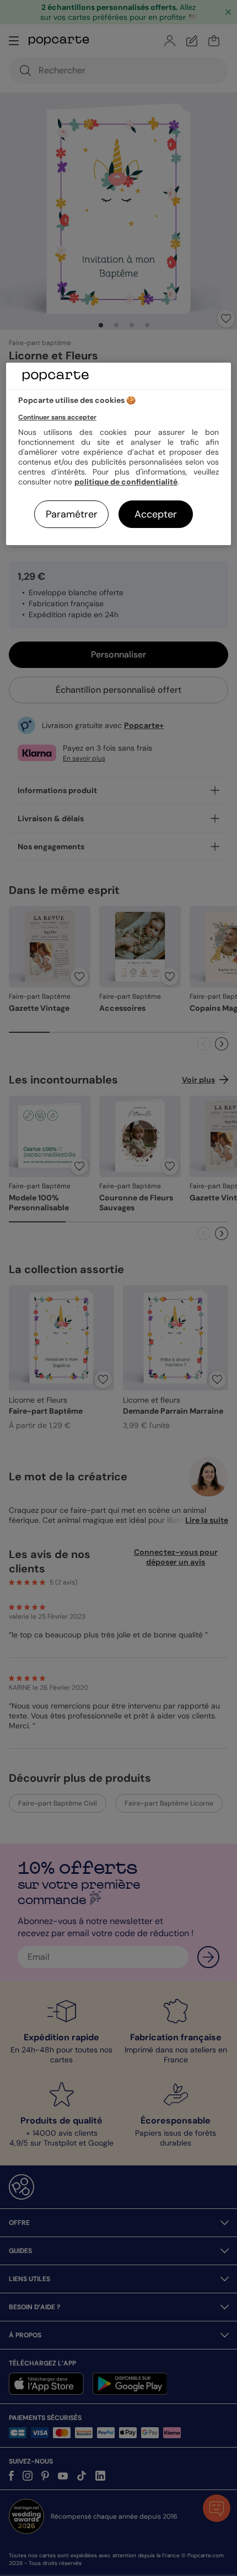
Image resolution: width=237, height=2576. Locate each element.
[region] (119, 454)
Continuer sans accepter (57, 417)
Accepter (156, 514)
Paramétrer (72, 514)
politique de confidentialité (126, 482)
